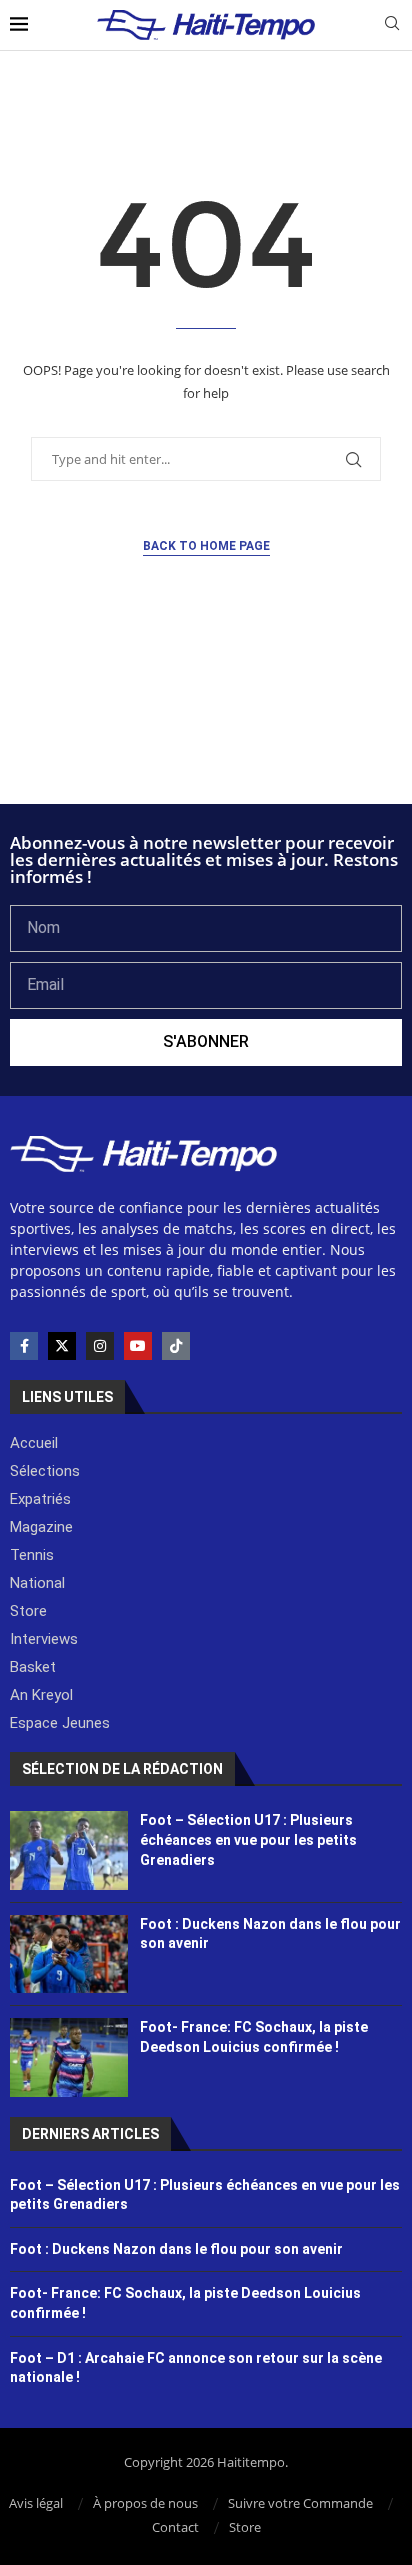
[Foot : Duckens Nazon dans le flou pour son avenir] (69, 1954)
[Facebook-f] (24, 1346)
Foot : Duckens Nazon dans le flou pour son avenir (176, 2249)
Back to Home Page (206, 546)
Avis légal (36, 2503)
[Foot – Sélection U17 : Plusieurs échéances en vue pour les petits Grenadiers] (69, 1850)
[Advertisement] (206, 750)
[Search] (392, 25)
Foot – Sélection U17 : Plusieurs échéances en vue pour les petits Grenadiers (248, 1839)
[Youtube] (138, 1346)
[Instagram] (100, 1346)
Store (245, 2527)
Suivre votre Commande (300, 2503)
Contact (175, 2527)
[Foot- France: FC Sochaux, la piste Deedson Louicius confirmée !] (69, 2057)
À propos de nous (145, 2503)
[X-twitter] (62, 1346)
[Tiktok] (176, 1346)
